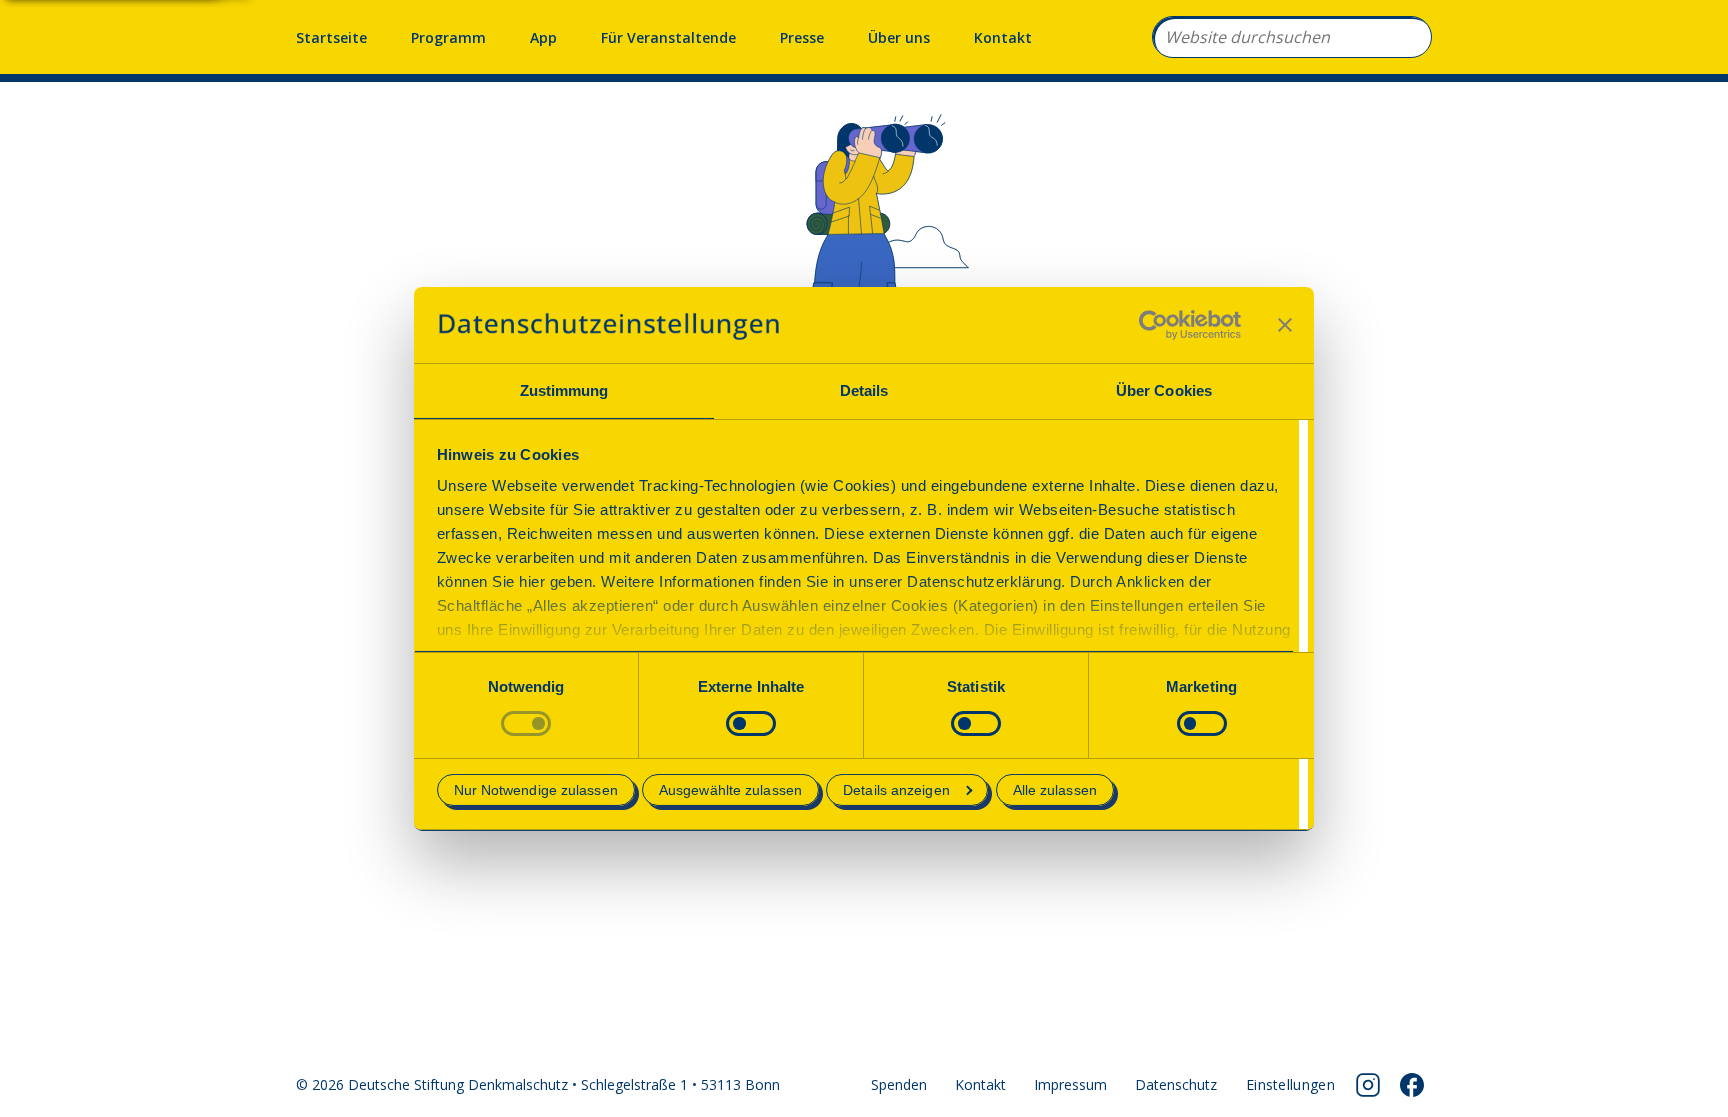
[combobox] (1292, 37)
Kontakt (1003, 37)
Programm (448, 37)
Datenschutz (1176, 1084)
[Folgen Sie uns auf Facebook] (1412, 1085)
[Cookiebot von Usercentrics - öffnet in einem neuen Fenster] (1153, 325)
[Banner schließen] (1285, 325)
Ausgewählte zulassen (730, 790)
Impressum (1070, 1084)
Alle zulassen (1055, 790)
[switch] (751, 723)
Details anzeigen (896, 790)
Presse (802, 37)
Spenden (899, 1084)
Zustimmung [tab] (564, 390)
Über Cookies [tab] (1164, 390)
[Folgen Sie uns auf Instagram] (1368, 1085)
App (543, 37)
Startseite (331, 37)
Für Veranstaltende (668, 37)
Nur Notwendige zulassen (536, 790)
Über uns (899, 37)
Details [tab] (864, 390)
